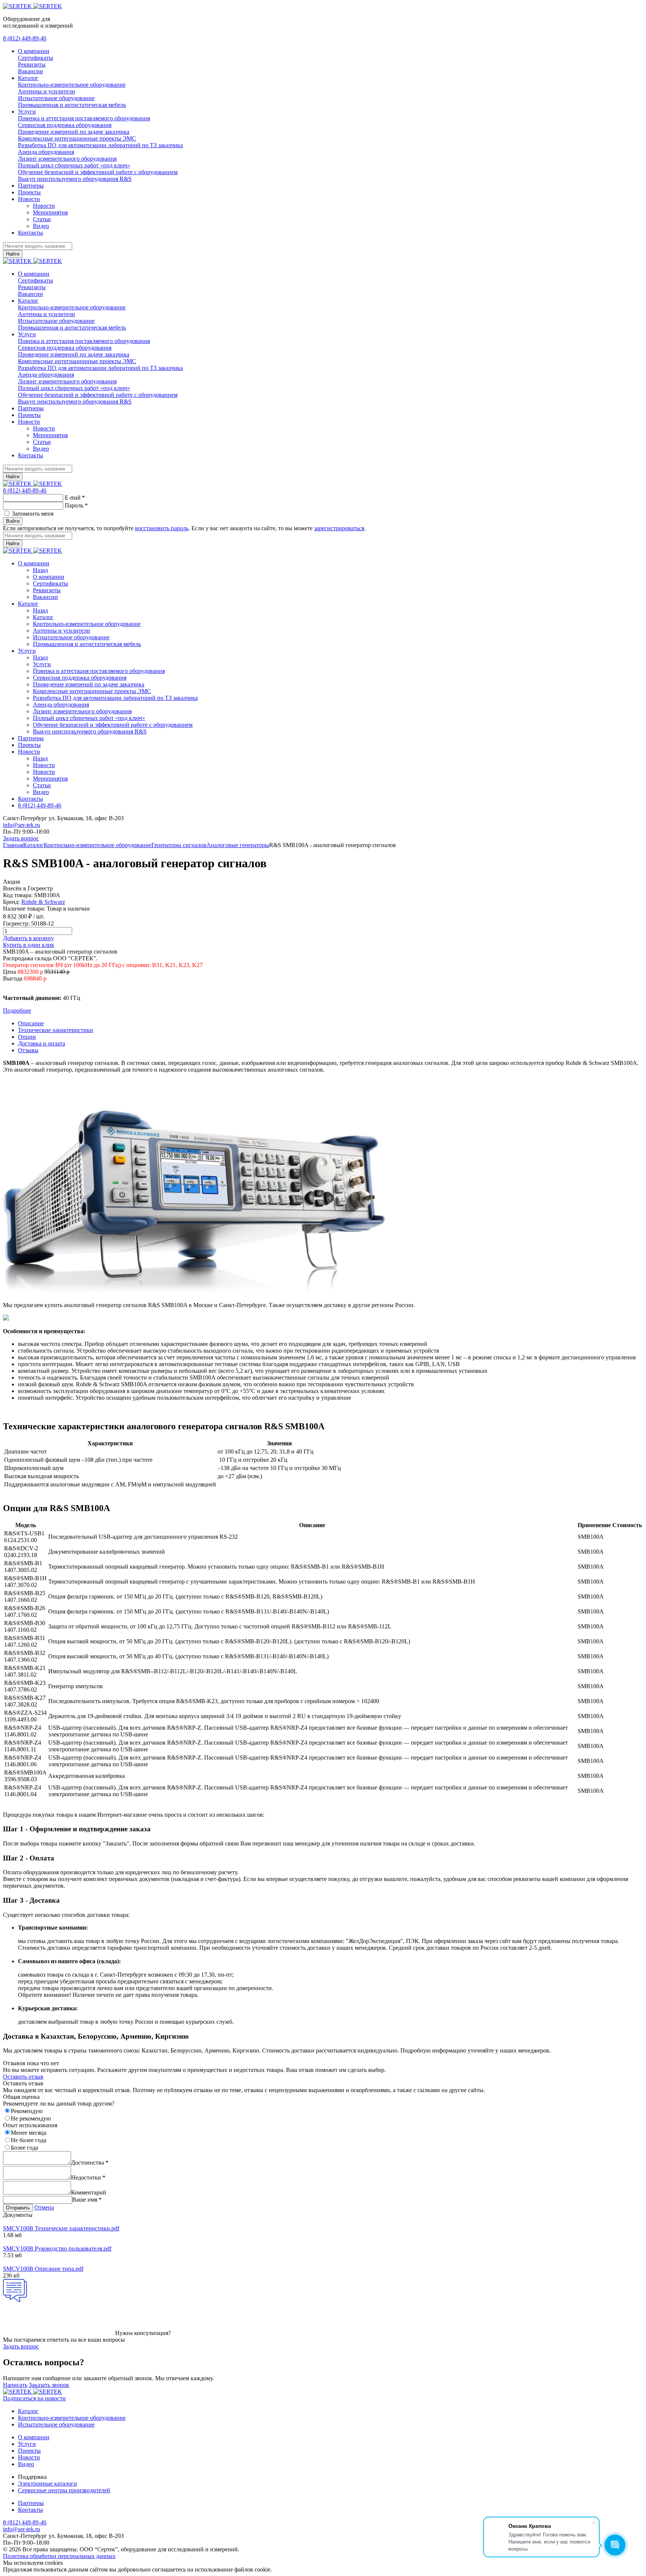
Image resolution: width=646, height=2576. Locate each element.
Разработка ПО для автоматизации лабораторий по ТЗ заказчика (100, 145)
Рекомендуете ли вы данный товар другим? (59, 2104)
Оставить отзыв (23, 2077)
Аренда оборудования (46, 152)
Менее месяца (29, 2133)
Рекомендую (27, 2111)
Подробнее (17, 1011)
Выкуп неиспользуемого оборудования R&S (75, 179)
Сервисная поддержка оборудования (65, 125)
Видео (41, 226)
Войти (13, 521)
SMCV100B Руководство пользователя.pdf (57, 2248)
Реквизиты (32, 64)
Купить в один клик (29, 945)
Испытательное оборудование (56, 98)
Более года (24, 2148)
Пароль (76, 505)
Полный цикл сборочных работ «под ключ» (74, 165)
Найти (13, 254)
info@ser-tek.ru (21, 825)
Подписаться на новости (34, 2398)
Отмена (44, 2207)
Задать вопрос (21, 838)
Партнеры (31, 186)
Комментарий (89, 2192)
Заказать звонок (49, 2385)
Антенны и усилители (47, 91)
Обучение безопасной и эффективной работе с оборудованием (98, 172)
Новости (29, 199)
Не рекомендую (31, 2118)
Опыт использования (30, 2125)
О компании (34, 51)
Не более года (29, 2140)
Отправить (18, 2208)
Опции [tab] (27, 1037)
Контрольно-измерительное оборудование (72, 85)
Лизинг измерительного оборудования (67, 159)
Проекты (29, 192)
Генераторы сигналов (179, 845)
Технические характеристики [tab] (56, 1030)
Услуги (27, 112)
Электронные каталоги (47, 2484)
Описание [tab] (31, 1023)
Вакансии (30, 71)
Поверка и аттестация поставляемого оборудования (84, 118)
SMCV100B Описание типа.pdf (43, 2269)
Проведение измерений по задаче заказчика (74, 132)
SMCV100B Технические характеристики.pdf (61, 2228)
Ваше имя (87, 2200)
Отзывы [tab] (28, 1050)
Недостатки (88, 2177)
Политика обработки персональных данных (59, 2556)
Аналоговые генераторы (238, 845)
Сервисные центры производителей (64, 2490)
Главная (13, 845)
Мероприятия (50, 212)
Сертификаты (36, 58)
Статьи (42, 219)
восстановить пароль (162, 528)
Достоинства (90, 2163)
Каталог (28, 78)
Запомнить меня (33, 514)
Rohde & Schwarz (43, 902)
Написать (15, 2385)
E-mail (75, 498)
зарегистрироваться (339, 528)
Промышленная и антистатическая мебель (72, 105)
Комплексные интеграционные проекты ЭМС (77, 138)
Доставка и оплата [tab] (41, 1043)
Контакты (30, 233)
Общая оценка (21, 2097)
